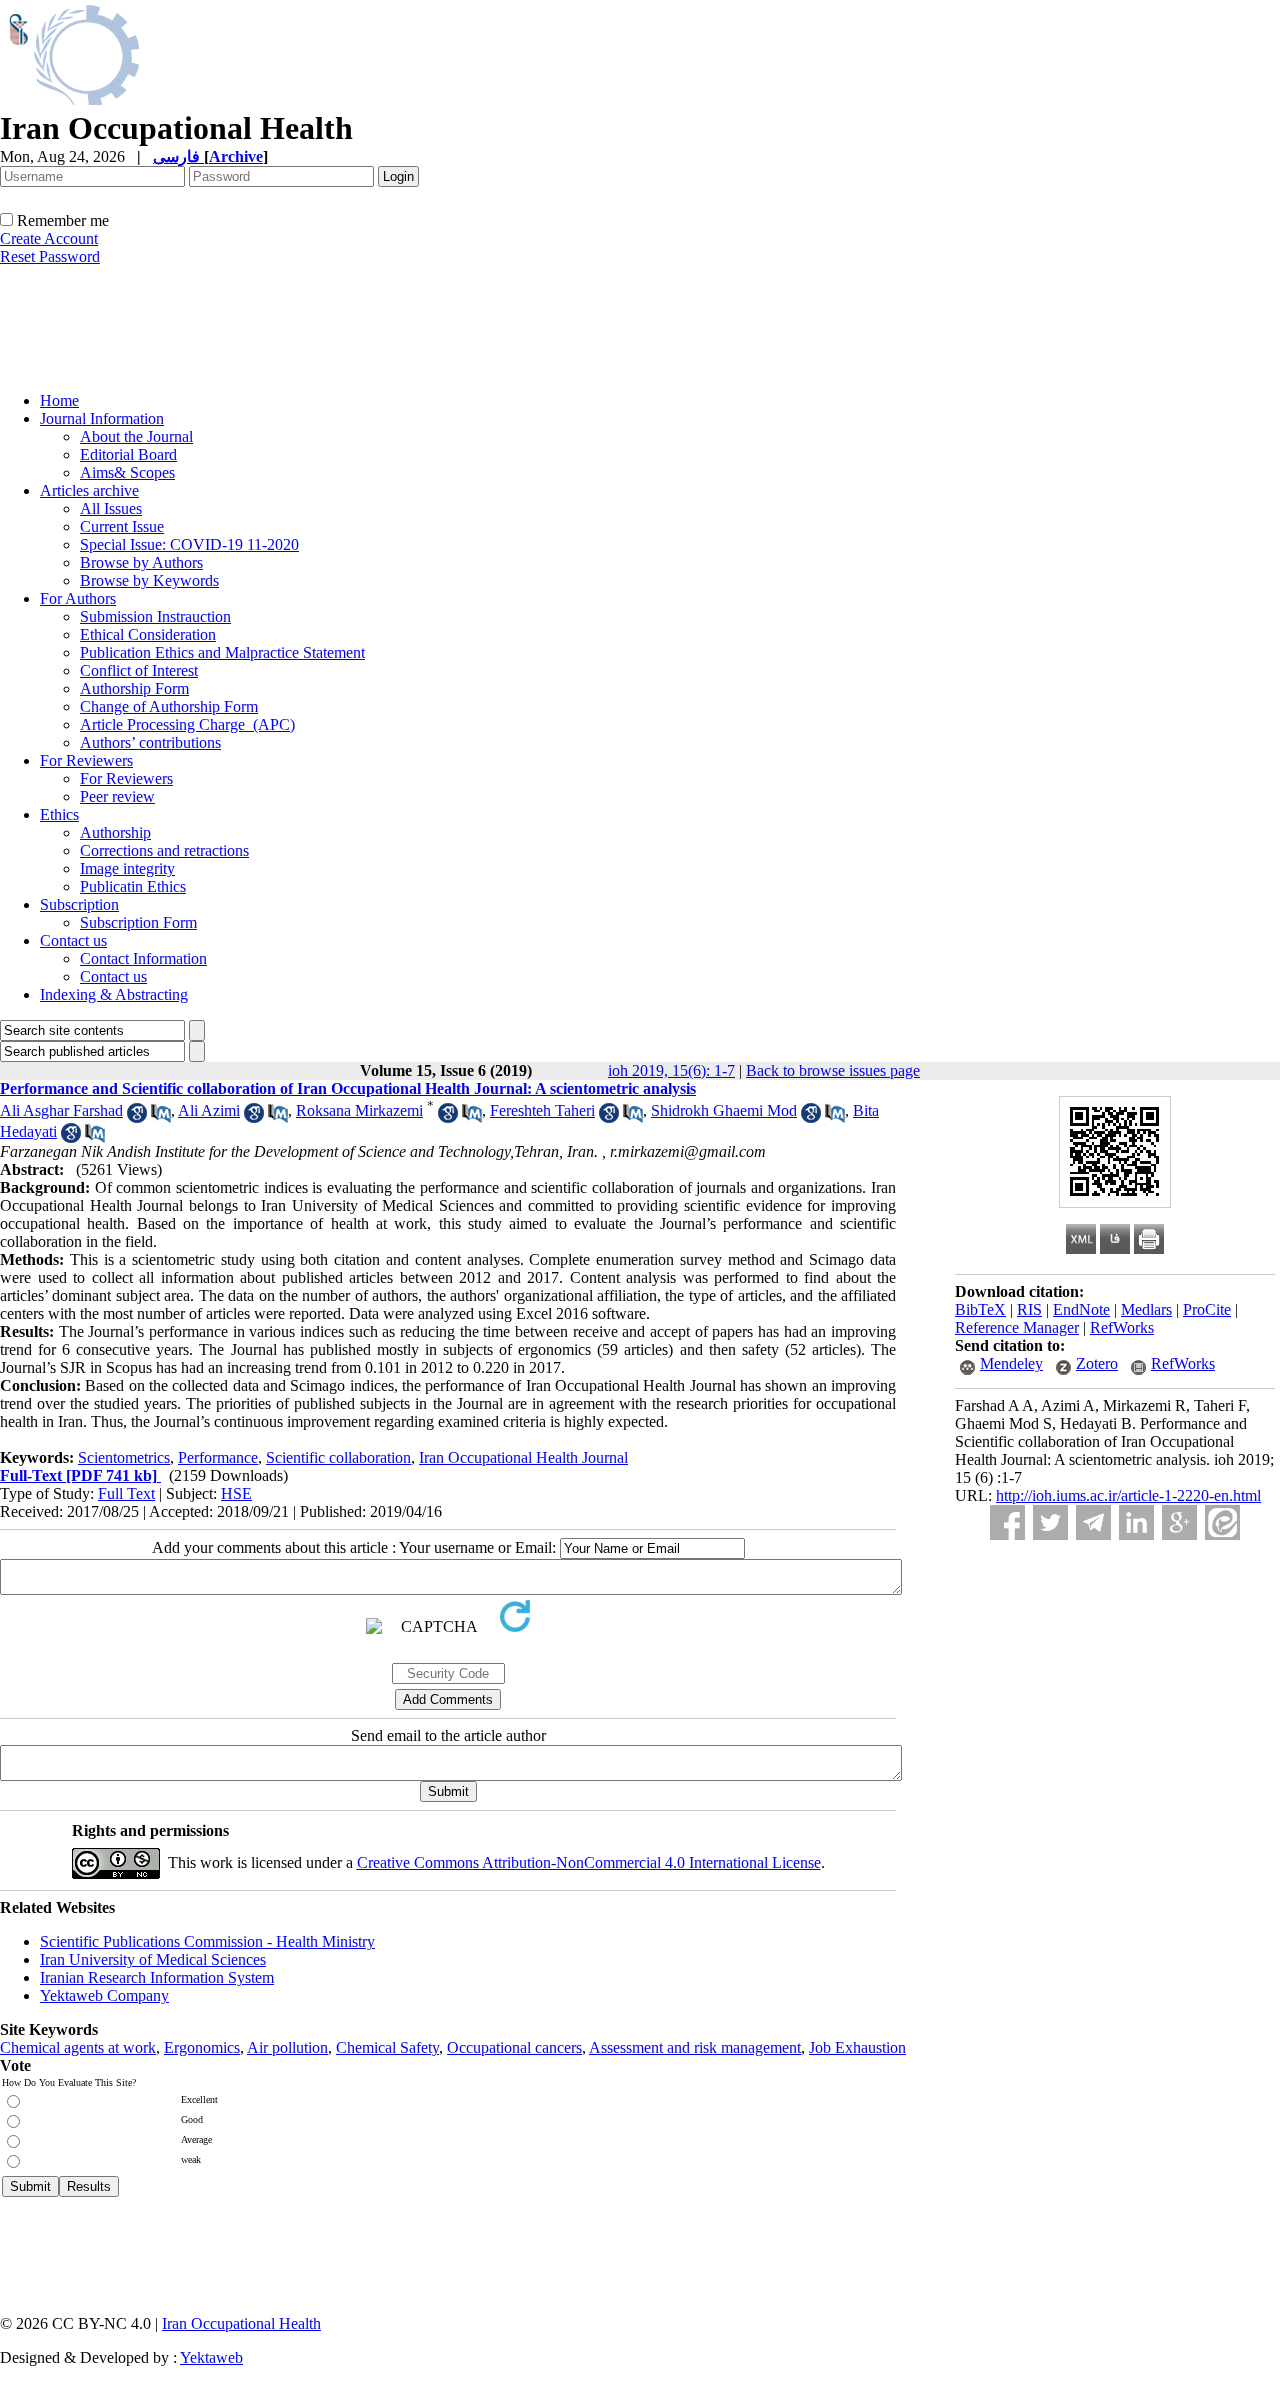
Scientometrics (124, 1457)
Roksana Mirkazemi (359, 1110)
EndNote (1081, 1309)
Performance (218, 1457)
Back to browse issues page (833, 1070)
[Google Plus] (1179, 1522)
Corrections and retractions (164, 850)
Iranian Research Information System (157, 1977)
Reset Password (50, 256)
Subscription (79, 904)
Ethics (59, 814)
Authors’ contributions (150, 742)
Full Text (126, 1493)
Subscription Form (138, 922)
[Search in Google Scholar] (137, 1117)
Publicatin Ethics (133, 886)
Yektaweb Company (104, 1995)
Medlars (1146, 1309)
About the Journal (136, 436)
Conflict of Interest (139, 670)
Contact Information (143, 958)
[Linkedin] (1136, 1522)
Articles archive (89, 490)
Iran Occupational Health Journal (523, 1457)
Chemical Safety (387, 2047)
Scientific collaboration (338, 1457)
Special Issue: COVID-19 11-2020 (189, 544)
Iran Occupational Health (241, 2323)
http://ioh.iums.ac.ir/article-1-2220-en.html (1128, 1495)
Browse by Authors (141, 562)
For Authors (78, 598)
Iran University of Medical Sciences (153, 1959)
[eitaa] (1222, 1522)
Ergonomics (202, 2047)
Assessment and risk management (695, 2047)
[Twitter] (1050, 1522)
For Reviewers (86, 760)
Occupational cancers (514, 2047)
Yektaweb (211, 2357)
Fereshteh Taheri (542, 1110)
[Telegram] (1093, 1522)
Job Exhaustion (857, 2047)
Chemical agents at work (78, 2047)
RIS (1029, 1309)
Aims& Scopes (127, 472)
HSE (236, 1493)
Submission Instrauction (155, 616)
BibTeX (980, 1309)
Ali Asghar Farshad (61, 1110)
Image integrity (127, 868)
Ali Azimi (209, 1110)
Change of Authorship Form (169, 706)
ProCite (1207, 1309)
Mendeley (1011, 1363)
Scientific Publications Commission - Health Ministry (207, 1941)
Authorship (115, 832)
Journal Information (102, 418)
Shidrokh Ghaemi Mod (724, 1110)
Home (59, 400)
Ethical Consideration (148, 634)
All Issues (111, 508)
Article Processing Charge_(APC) (187, 724)
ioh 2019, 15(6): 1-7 (671, 1070)
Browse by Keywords (149, 580)
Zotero (1097, 1363)
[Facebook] (1007, 1522)
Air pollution (287, 2047)
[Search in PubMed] (161, 1117)
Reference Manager (1017, 1327)
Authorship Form (134, 688)
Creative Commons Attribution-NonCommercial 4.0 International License (589, 1862)
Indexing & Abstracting (114, 994)
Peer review (117, 796)
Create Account (49, 238)
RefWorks (1122, 1327)
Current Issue (122, 526)
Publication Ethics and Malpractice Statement (222, 652)
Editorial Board (128, 454)
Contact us (73, 940)
